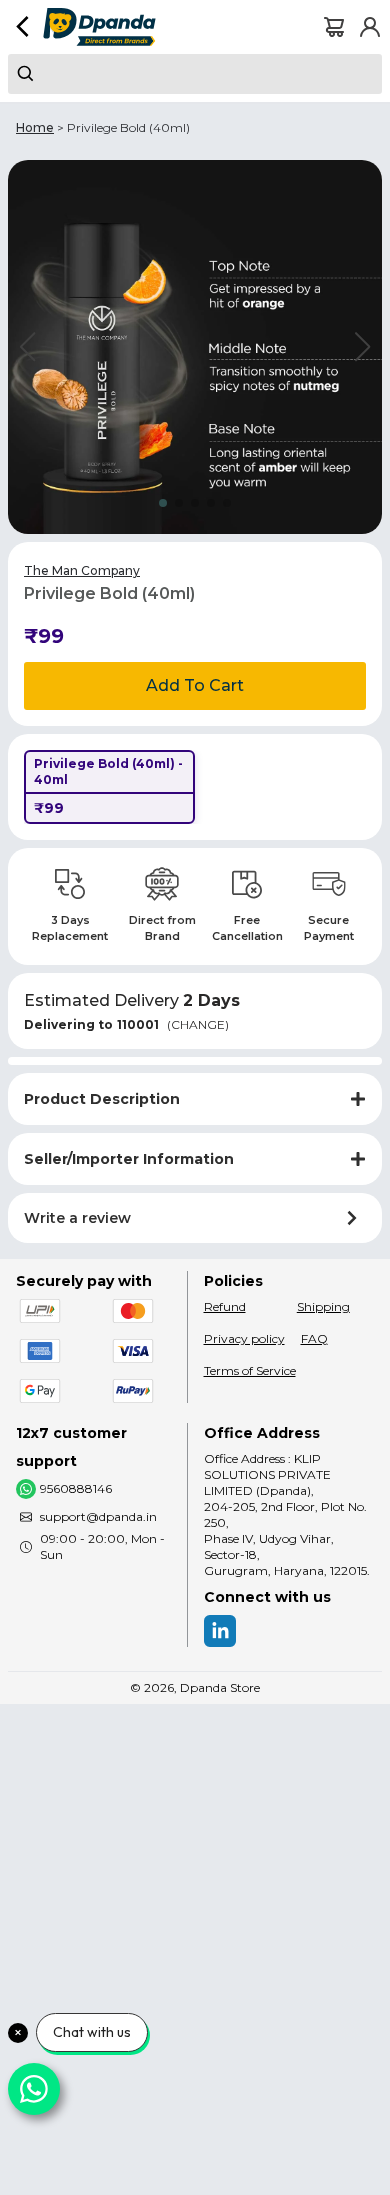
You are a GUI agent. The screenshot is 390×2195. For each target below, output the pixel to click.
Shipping (323, 1306)
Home (35, 127)
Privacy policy (244, 1338)
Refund (225, 1306)
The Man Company (82, 570)
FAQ (314, 1338)
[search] (195, 74)
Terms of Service (250, 1370)
